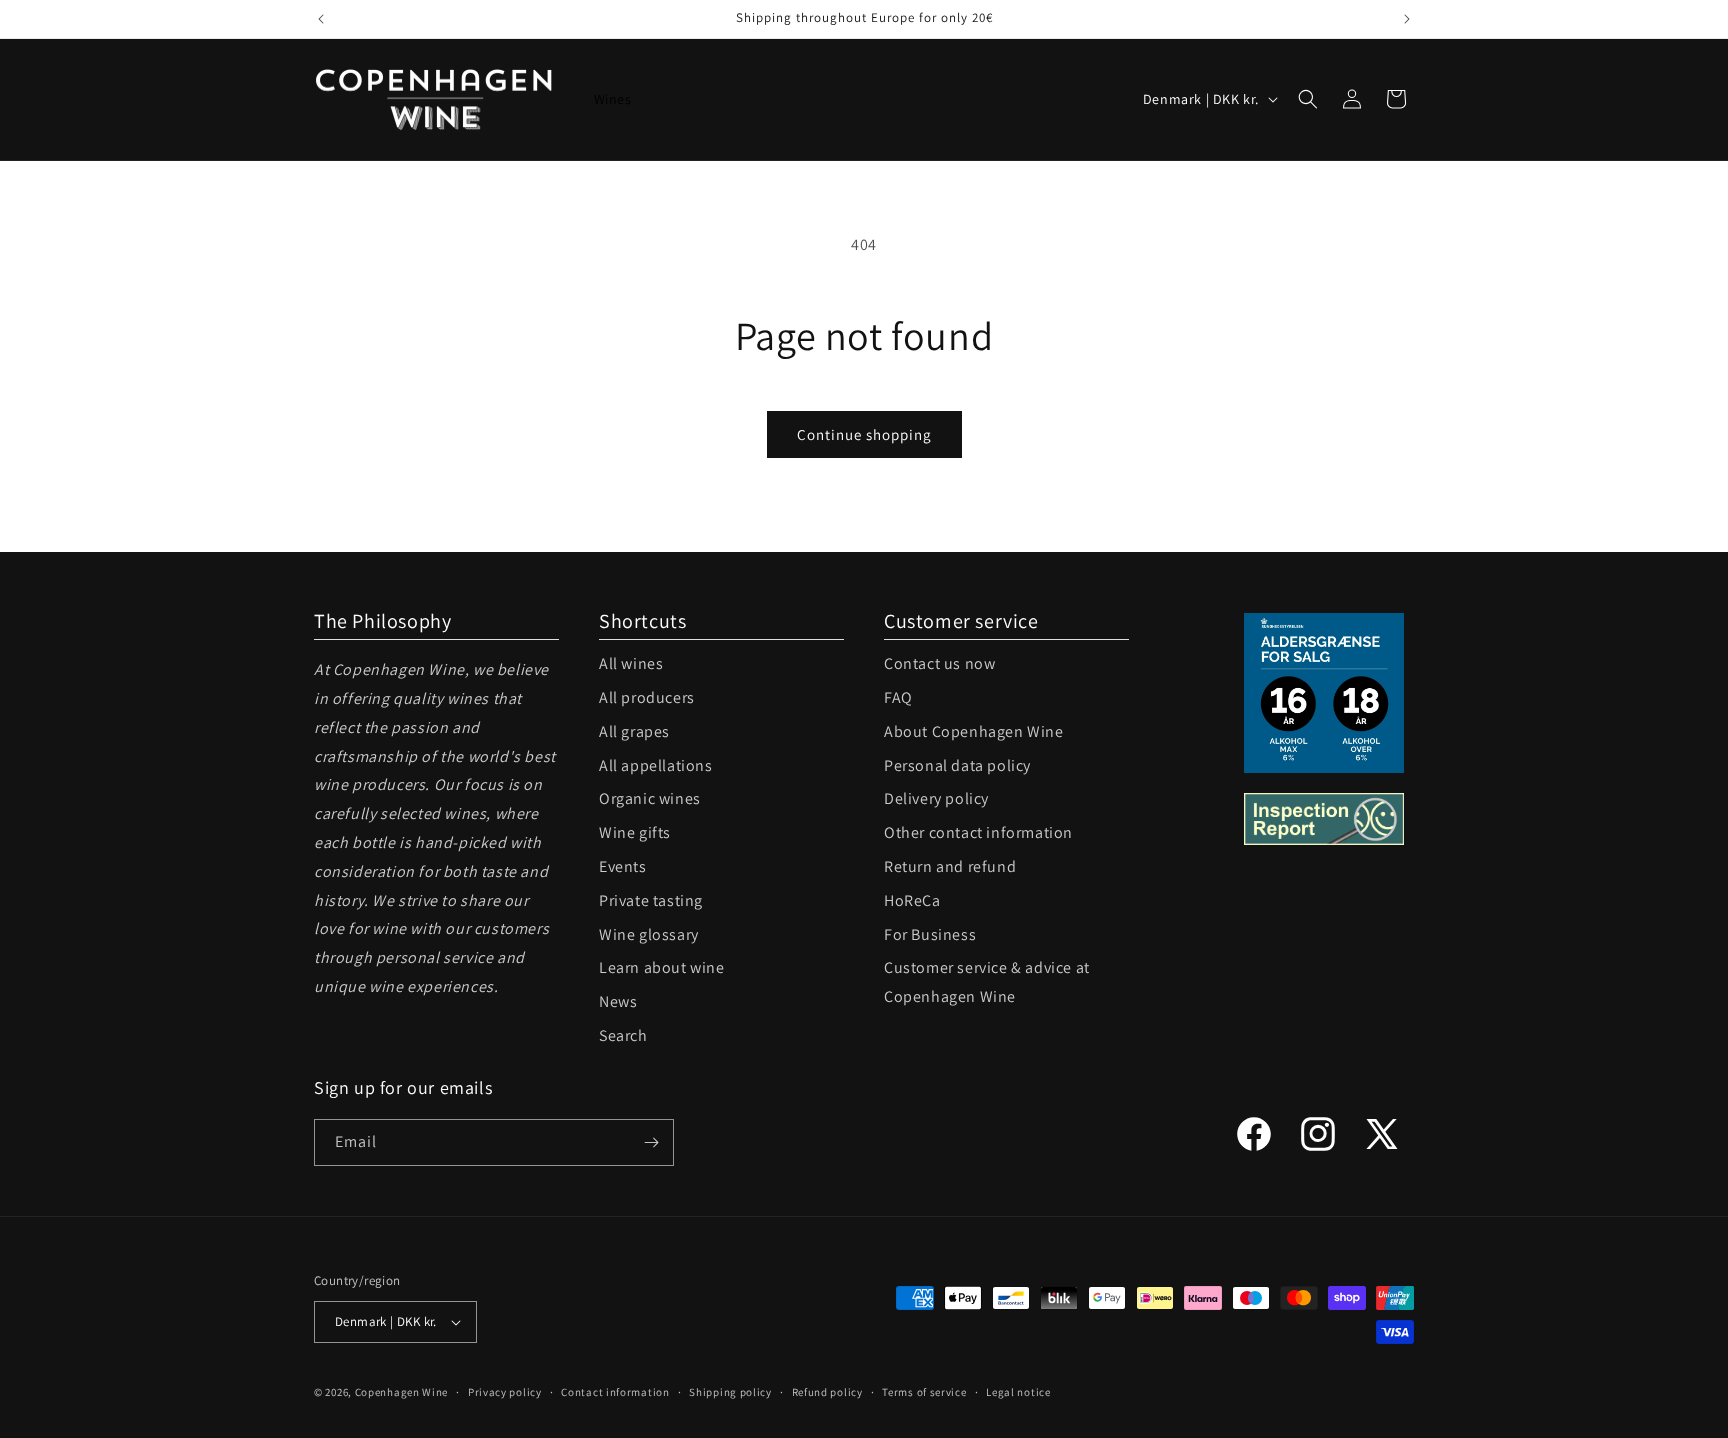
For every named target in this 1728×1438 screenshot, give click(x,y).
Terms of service (924, 1392)
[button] (1308, 99)
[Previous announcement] (321, 19)
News (618, 1001)
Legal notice (1018, 1392)
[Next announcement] (1407, 19)
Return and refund (950, 866)
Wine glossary (649, 934)
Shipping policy (730, 1392)
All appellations (656, 765)
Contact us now (939, 663)
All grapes (634, 731)
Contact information (615, 1392)
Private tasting (651, 900)
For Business (930, 934)
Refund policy (827, 1392)
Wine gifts (635, 832)
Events (623, 866)
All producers (647, 697)
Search (623, 1035)
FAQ (898, 697)
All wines (631, 663)
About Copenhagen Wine (974, 731)
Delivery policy (936, 798)
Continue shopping (864, 434)
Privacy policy (505, 1392)
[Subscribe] (651, 1142)
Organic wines (650, 798)
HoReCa (912, 900)
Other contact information (978, 832)
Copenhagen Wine (402, 1392)
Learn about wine (662, 967)
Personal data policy (957, 765)
